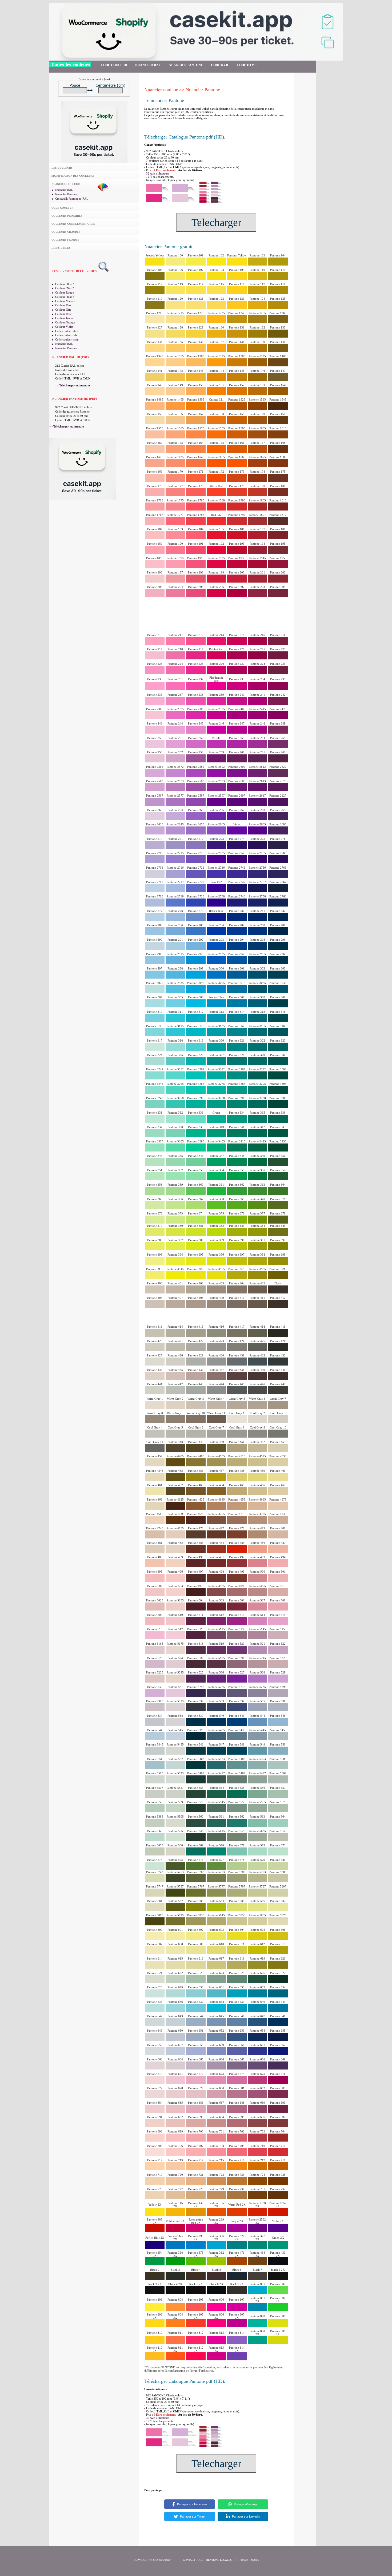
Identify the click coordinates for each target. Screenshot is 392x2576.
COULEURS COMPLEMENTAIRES (73, 224)
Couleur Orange (65, 322)
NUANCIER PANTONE (186, 65)
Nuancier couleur (161, 90)
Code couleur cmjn (67, 339)
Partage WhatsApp (246, 2504)
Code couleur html (67, 331)
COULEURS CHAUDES (66, 232)
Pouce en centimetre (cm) (94, 79)
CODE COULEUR (114, 65)
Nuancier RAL (64, 190)
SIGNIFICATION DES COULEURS (73, 176)
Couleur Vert (63, 305)
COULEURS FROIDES (65, 240)
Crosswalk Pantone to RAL (72, 199)
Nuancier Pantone (66, 194)
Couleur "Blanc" (65, 297)
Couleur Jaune (64, 318)
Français (244, 2560)
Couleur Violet (64, 327)
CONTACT (189, 2560)
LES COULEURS (62, 168)
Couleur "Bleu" (64, 284)
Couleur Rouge (65, 292)
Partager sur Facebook (192, 2504)
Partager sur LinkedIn (246, 2516)
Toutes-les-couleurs (70, 65)
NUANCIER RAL (148, 65)
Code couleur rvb (66, 335)
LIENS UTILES (61, 248)
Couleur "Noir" (64, 288)
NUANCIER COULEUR (66, 184)
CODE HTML (247, 65)
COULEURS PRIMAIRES (67, 216)
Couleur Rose (63, 314)
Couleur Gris (63, 310)
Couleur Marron (65, 301)
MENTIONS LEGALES (219, 2560)
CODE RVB (220, 65)
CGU (200, 2560)
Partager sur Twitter (193, 2516)
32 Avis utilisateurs (158, 173)
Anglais (255, 2560)
